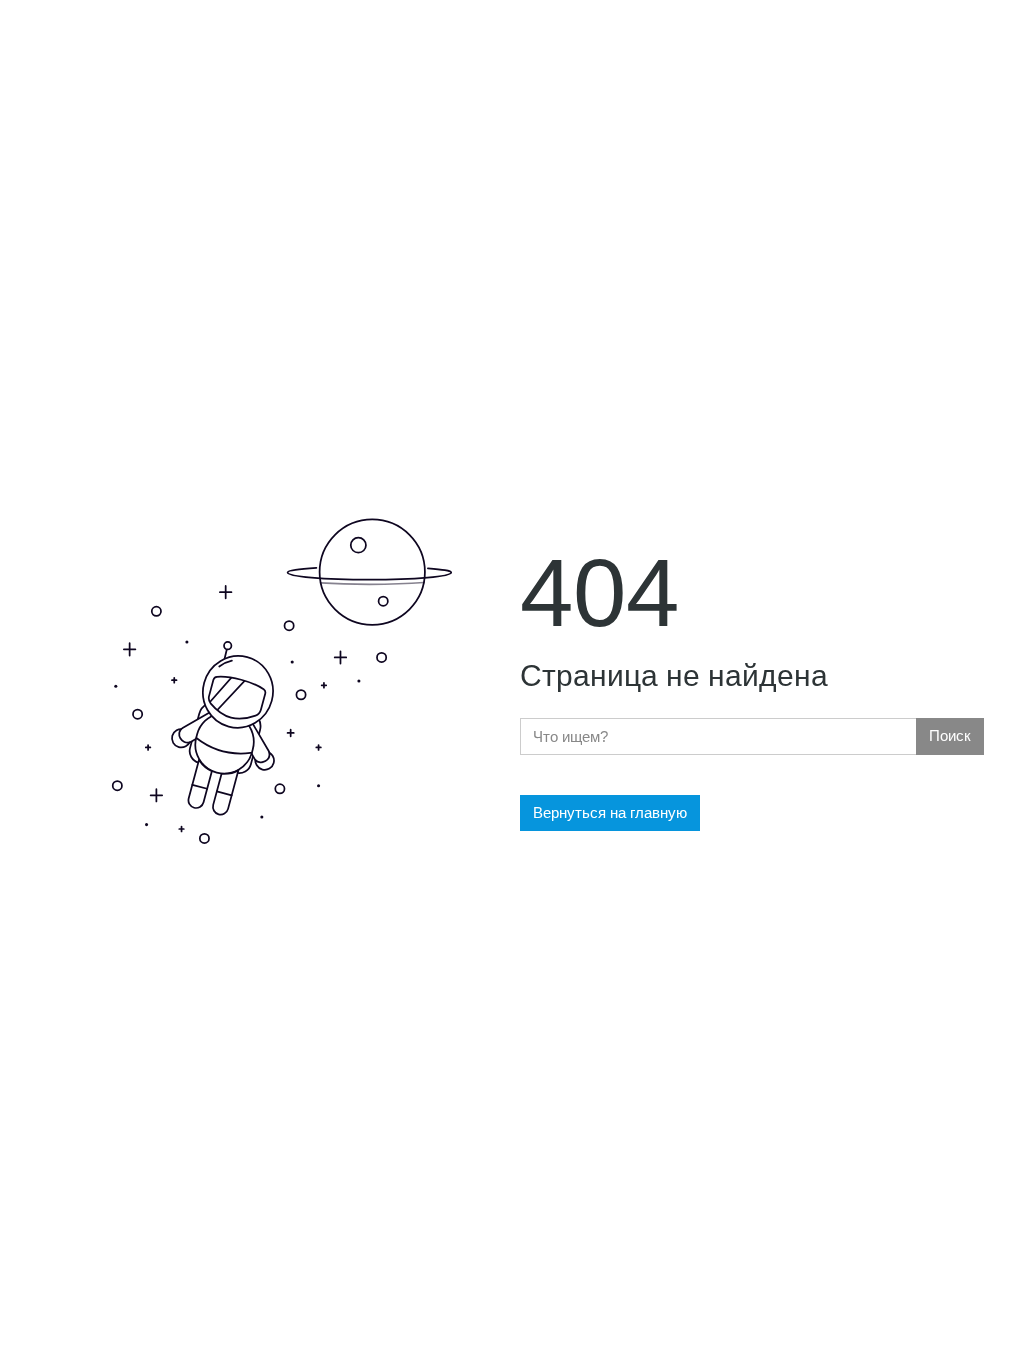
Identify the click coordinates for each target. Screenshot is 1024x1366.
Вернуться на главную (610, 812)
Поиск (950, 735)
